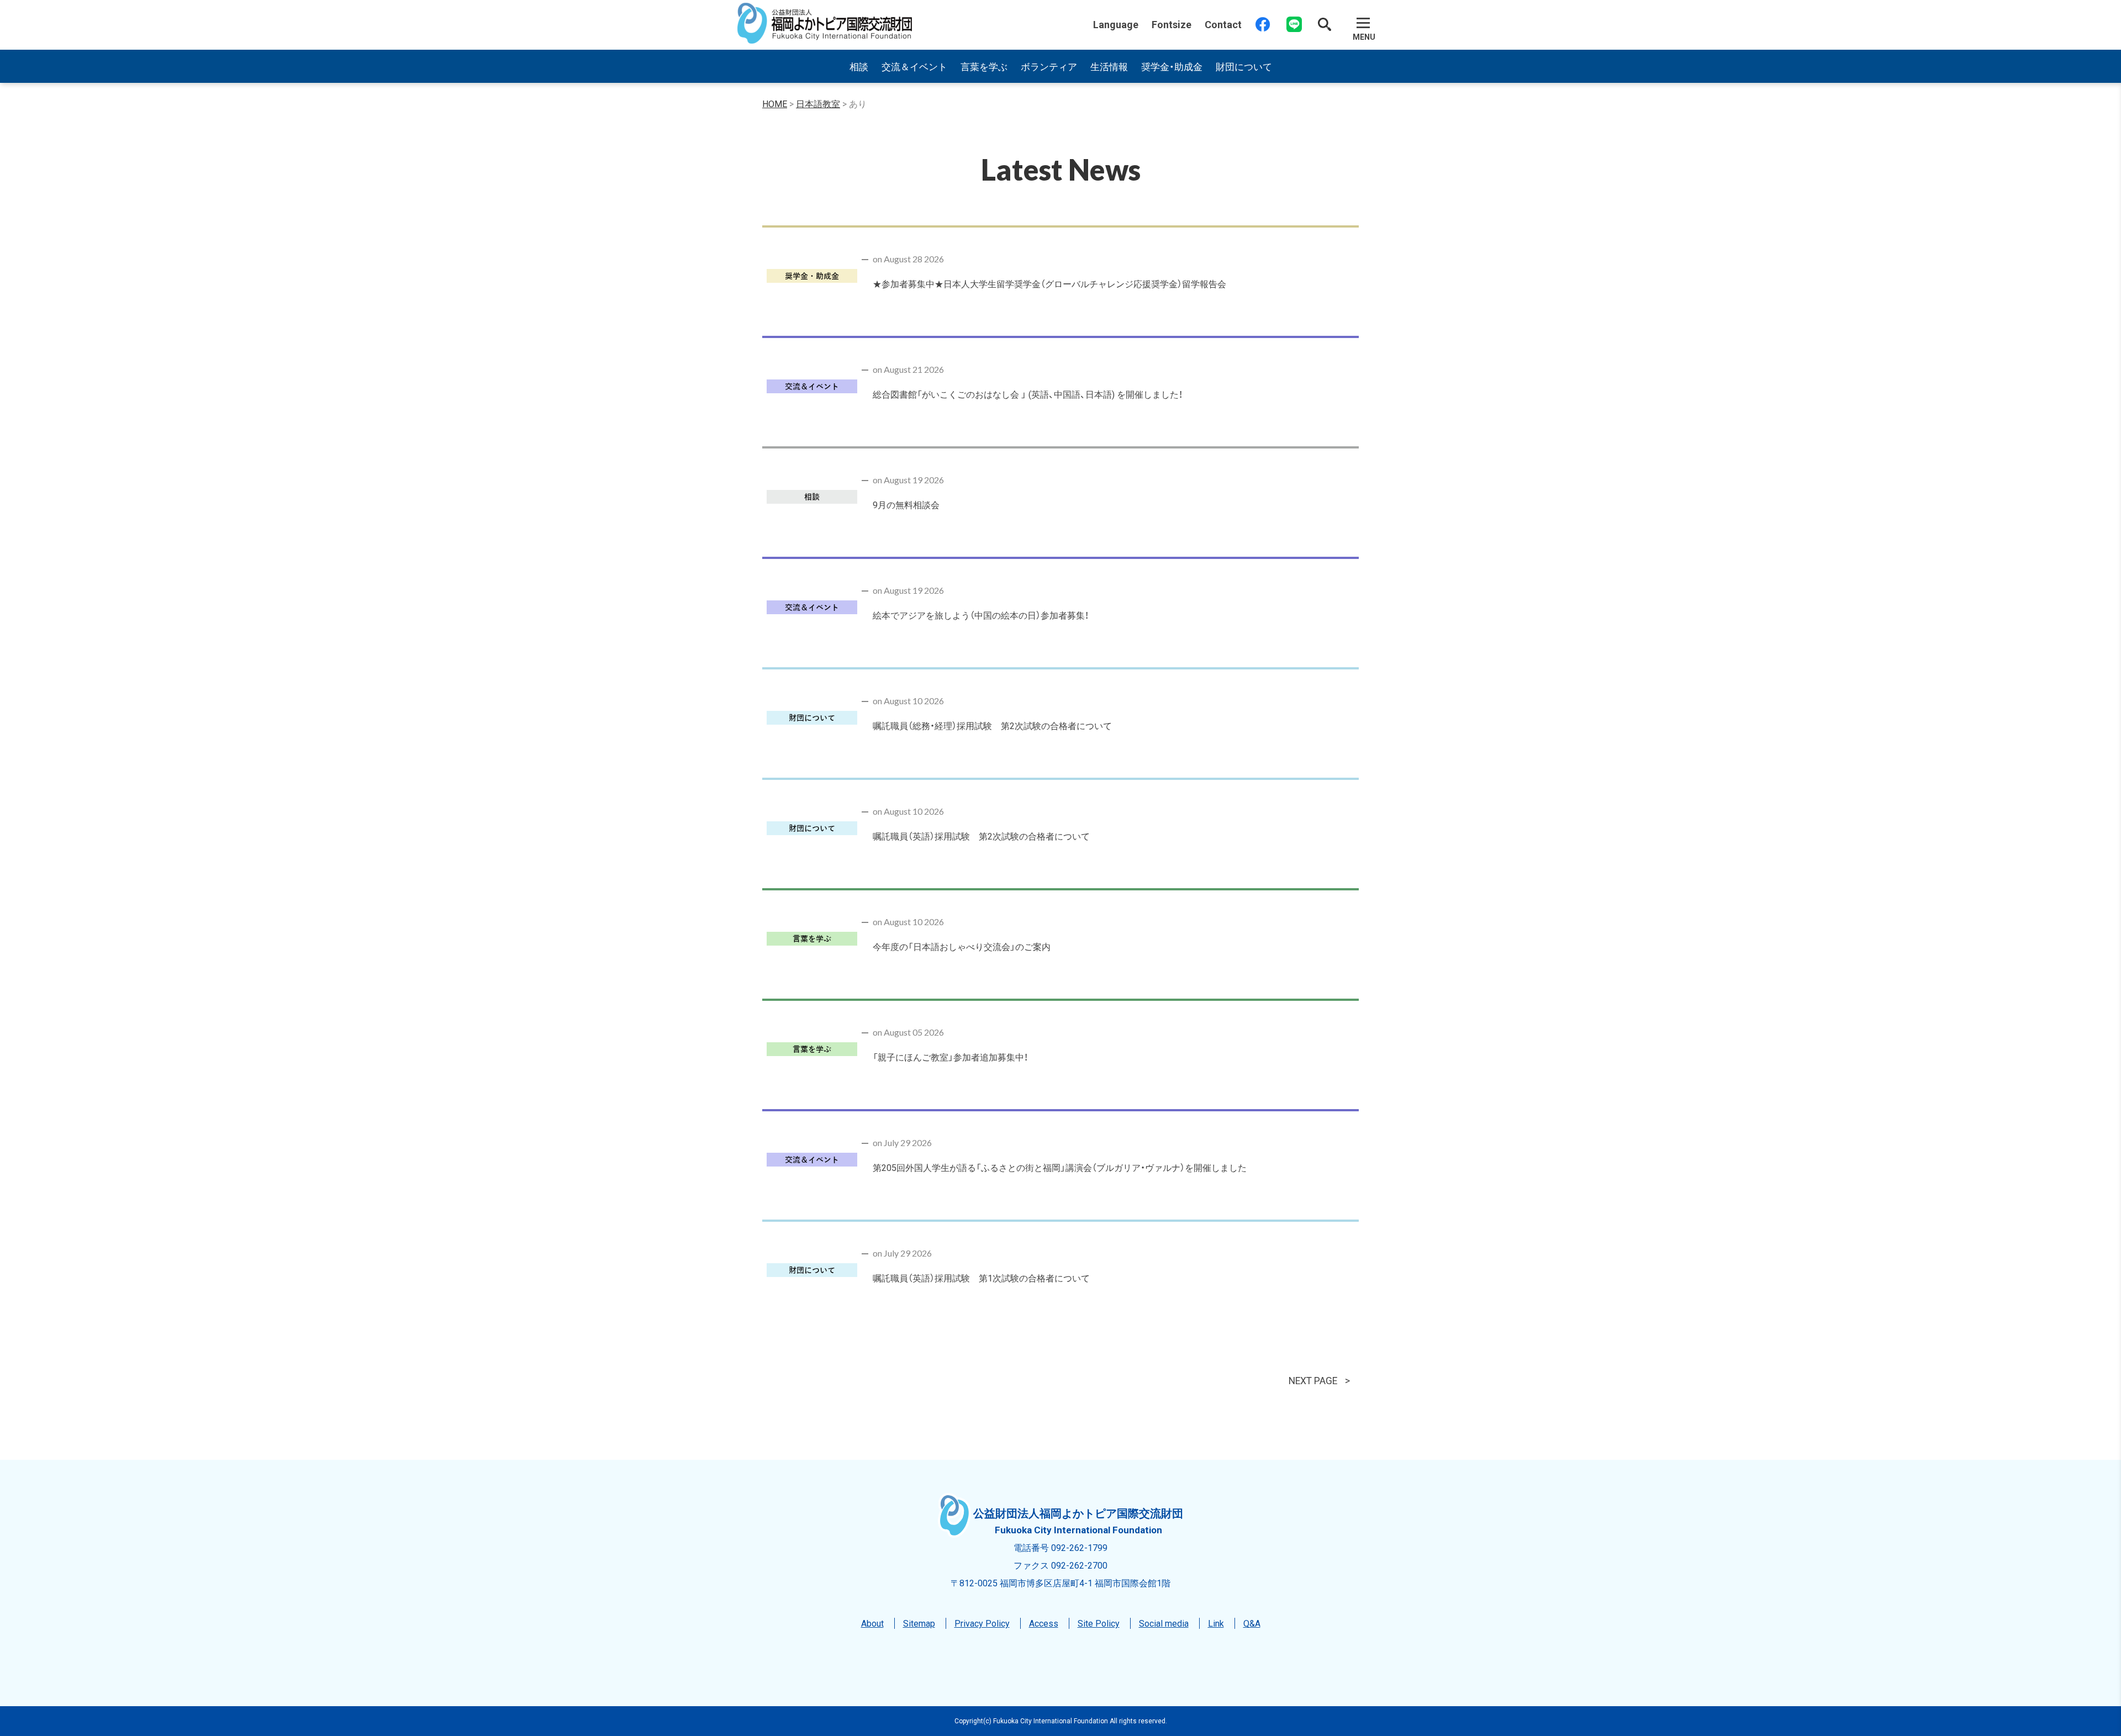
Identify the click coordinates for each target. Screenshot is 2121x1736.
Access (1044, 1623)
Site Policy (1099, 1623)
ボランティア (1049, 66)
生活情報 (1109, 66)
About (872, 1623)
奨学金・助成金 (1172, 66)
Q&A (1252, 1623)
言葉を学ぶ (984, 66)
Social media (1164, 1623)
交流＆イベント (914, 66)
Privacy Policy (982, 1623)
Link (1216, 1623)
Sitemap (919, 1623)
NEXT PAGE (1313, 1380)
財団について (1244, 66)
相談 (859, 66)
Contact (1223, 24)
